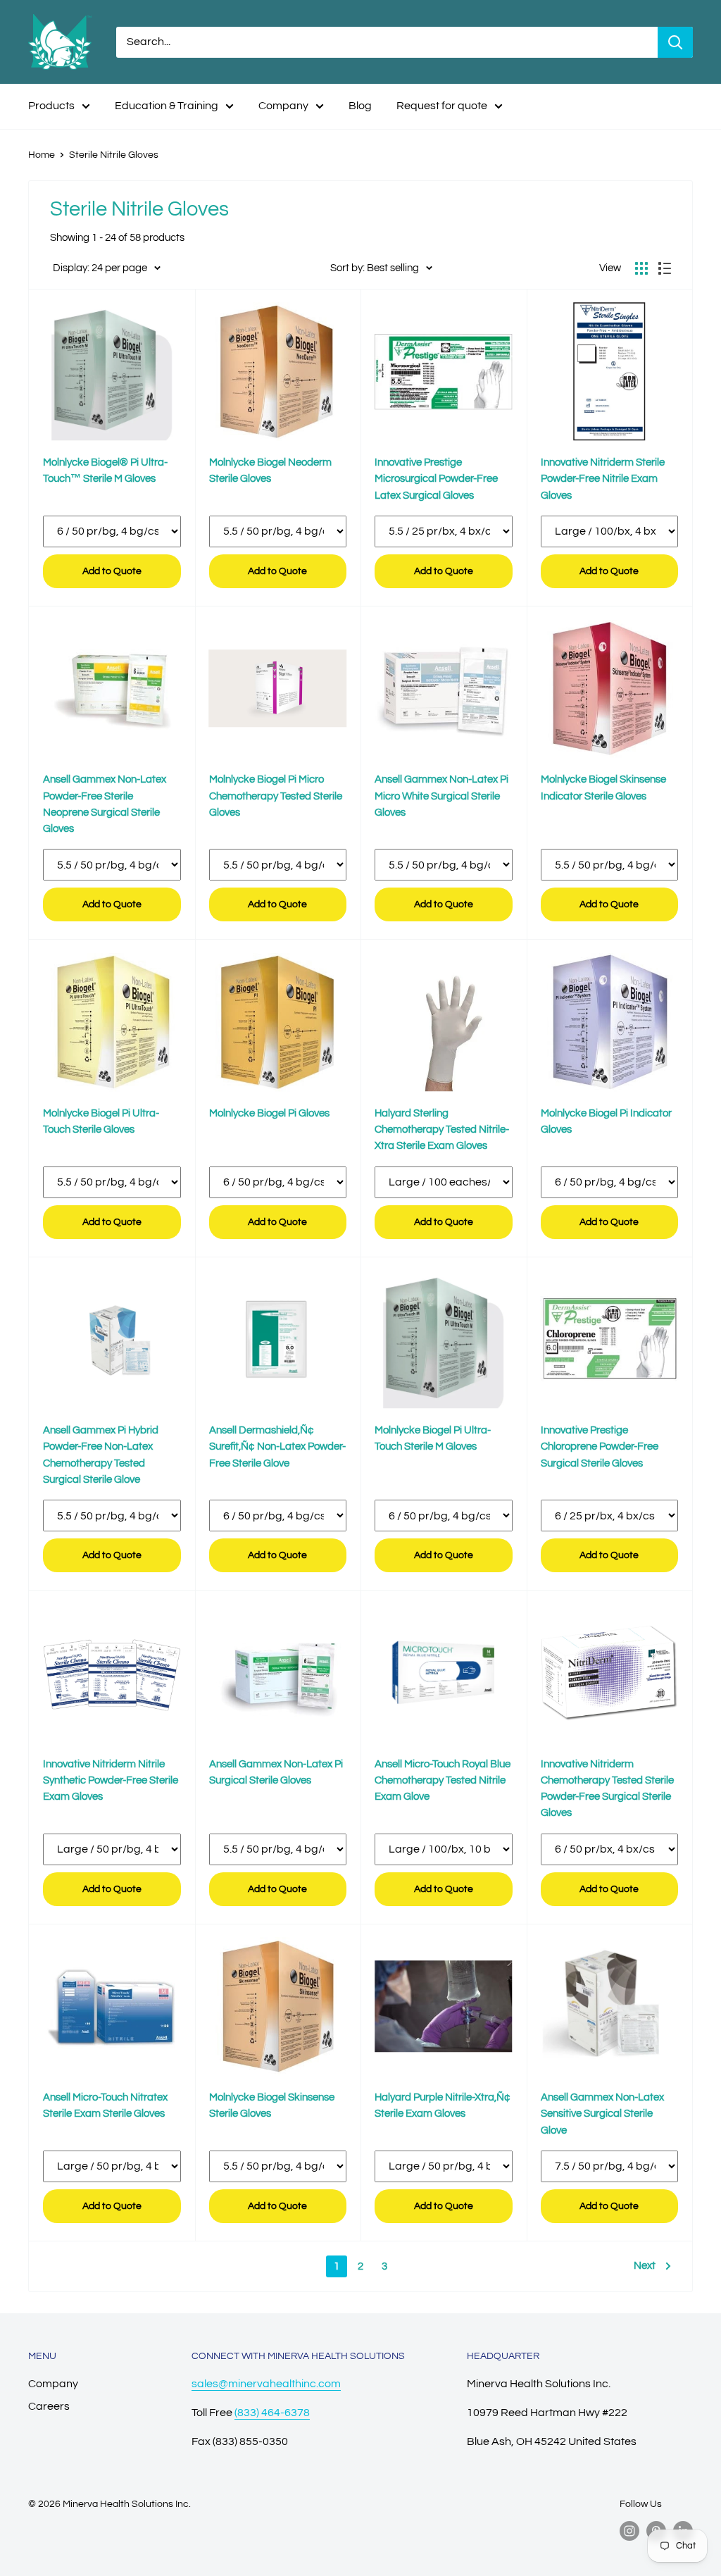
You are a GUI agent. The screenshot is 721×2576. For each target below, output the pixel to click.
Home (42, 155)
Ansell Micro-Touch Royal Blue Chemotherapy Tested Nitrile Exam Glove (443, 1781)
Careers (49, 2406)
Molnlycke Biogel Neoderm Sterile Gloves (270, 471)
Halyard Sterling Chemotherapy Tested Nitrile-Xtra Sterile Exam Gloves (442, 1130)
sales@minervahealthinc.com (266, 2384)
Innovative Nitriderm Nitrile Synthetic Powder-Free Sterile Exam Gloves (111, 1781)
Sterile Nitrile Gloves (114, 155)
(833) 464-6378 (272, 2413)
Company (283, 106)
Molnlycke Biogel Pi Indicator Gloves (606, 1121)
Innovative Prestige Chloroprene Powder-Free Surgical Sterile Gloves (600, 1447)
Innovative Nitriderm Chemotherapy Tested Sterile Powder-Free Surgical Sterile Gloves (607, 1789)
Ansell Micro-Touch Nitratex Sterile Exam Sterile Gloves (105, 2105)
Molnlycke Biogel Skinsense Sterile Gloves (272, 2105)
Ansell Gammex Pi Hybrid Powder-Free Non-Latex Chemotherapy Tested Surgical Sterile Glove (101, 1455)
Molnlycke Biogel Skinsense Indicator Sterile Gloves (603, 788)
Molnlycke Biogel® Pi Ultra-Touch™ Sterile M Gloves (105, 471)
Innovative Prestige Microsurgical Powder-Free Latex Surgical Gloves (436, 479)
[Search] (675, 42)
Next (645, 2266)
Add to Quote (112, 571)
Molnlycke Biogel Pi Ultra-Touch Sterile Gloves (101, 1121)
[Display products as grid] (641, 268)
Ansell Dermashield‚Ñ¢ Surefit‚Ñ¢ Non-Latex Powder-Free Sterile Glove (277, 1447)
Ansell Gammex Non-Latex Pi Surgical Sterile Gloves (276, 1772)
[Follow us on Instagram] (629, 2531)
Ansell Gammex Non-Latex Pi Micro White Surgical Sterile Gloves (441, 796)
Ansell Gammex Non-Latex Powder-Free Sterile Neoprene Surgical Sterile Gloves (105, 804)
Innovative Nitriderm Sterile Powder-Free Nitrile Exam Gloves (603, 479)
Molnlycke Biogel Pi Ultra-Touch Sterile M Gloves (433, 1438)
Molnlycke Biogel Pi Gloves (269, 1113)
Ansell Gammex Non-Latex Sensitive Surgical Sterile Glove (602, 2114)
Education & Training (167, 106)
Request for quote (442, 106)
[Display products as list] (665, 268)
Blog (360, 106)
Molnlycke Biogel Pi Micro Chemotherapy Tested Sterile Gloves (276, 796)
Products (51, 106)
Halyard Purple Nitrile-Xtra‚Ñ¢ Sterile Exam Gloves (443, 2105)
